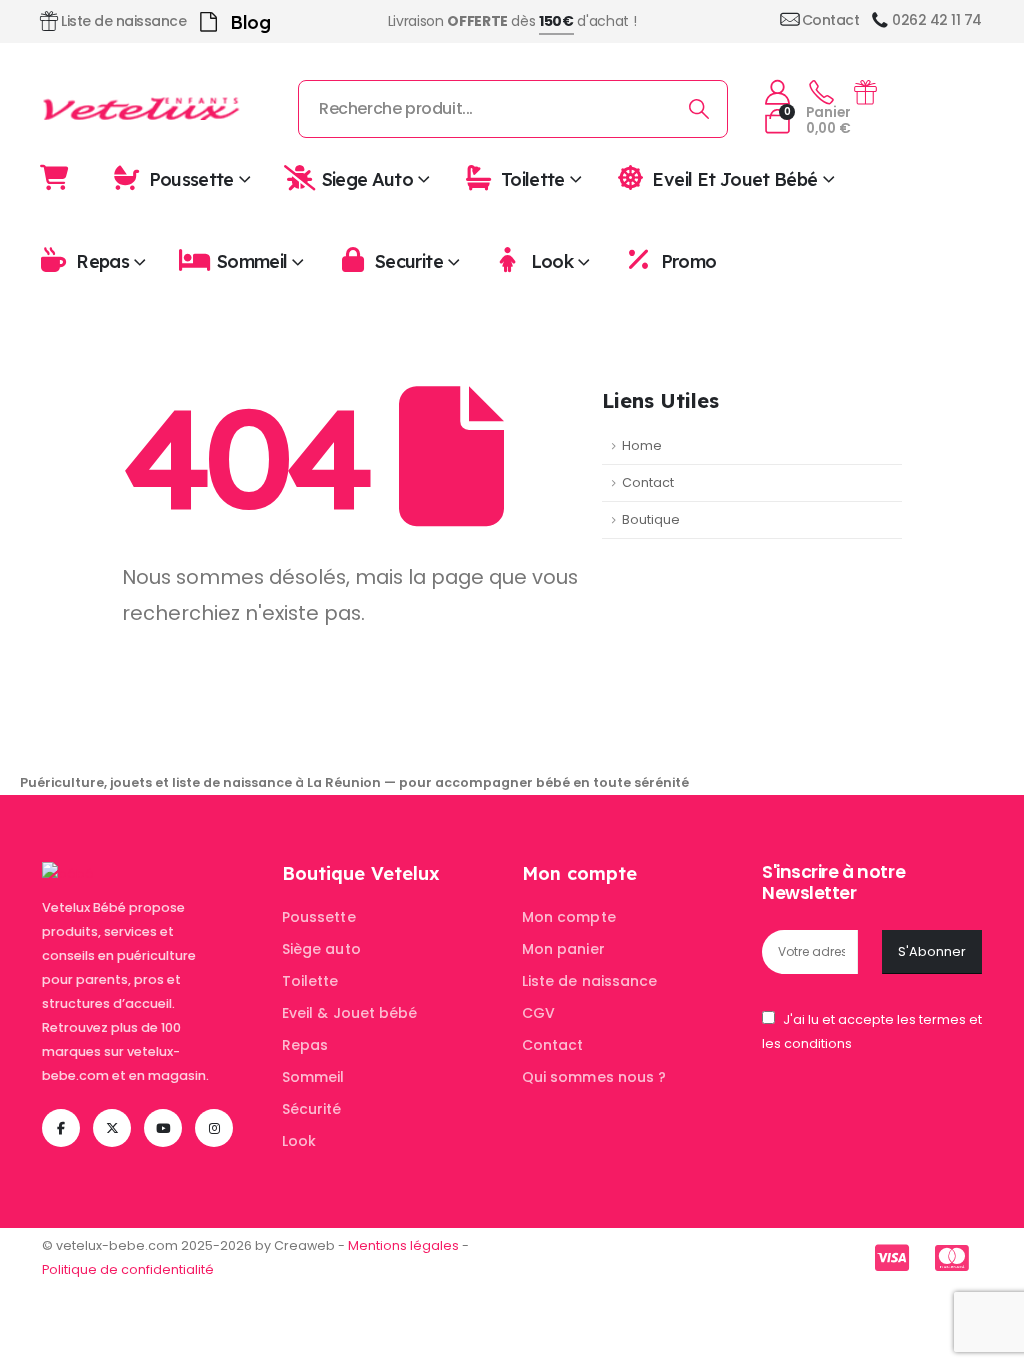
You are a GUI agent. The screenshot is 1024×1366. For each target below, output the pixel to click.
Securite (409, 261)
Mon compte (569, 917)
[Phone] (821, 93)
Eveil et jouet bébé (734, 178)
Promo (688, 261)
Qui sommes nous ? (594, 1077)
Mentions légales (403, 1245)
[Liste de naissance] (865, 92)
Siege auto (368, 178)
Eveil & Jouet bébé (349, 1013)
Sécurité (312, 1109)
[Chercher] (699, 109)
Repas (102, 261)
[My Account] (777, 92)
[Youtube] (163, 1128)
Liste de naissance (589, 981)
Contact (648, 482)
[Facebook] (61, 1128)
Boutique (651, 519)
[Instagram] (214, 1128)
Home (642, 445)
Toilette (533, 178)
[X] (112, 1128)
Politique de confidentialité (128, 1269)
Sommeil (252, 261)
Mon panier (563, 949)
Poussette (191, 178)
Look (552, 261)
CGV (538, 1013)
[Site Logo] (142, 109)
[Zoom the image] (68, 873)
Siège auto (321, 949)
